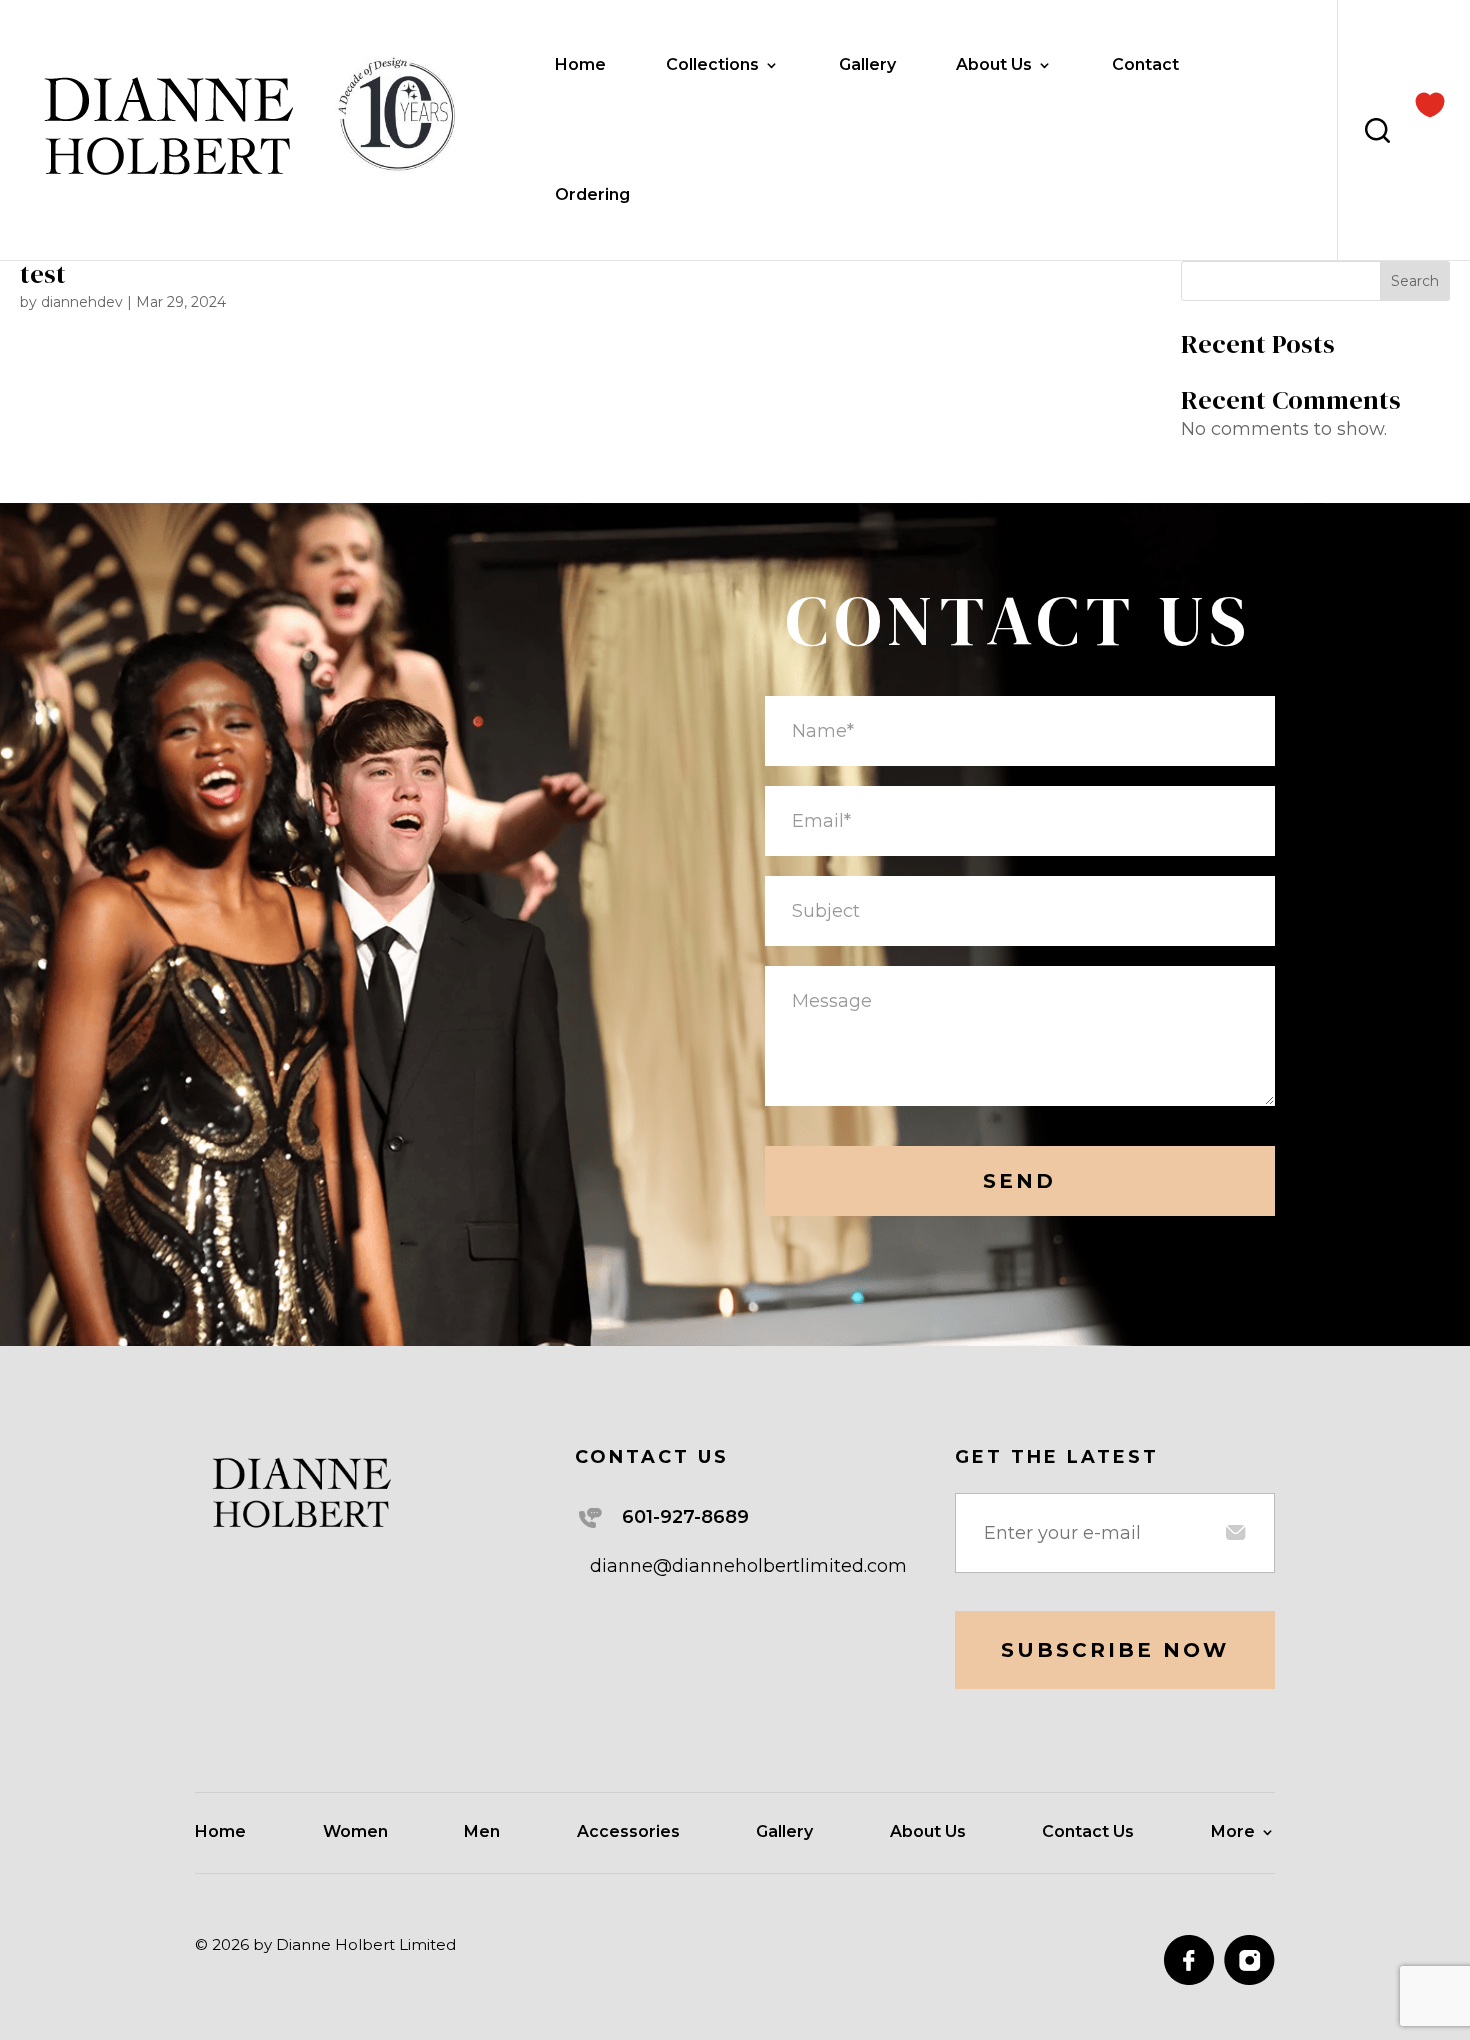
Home (580, 66)
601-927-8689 (685, 1517)
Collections (712, 66)
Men (482, 1833)
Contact (1145, 66)
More (1233, 1833)
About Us (994, 66)
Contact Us (1088, 1833)
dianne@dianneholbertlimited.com (748, 1566)
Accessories (628, 1833)
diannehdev (82, 302)
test (43, 274)
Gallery (867, 66)
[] (1430, 103)
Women (355, 1833)
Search (1415, 281)
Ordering (592, 196)
